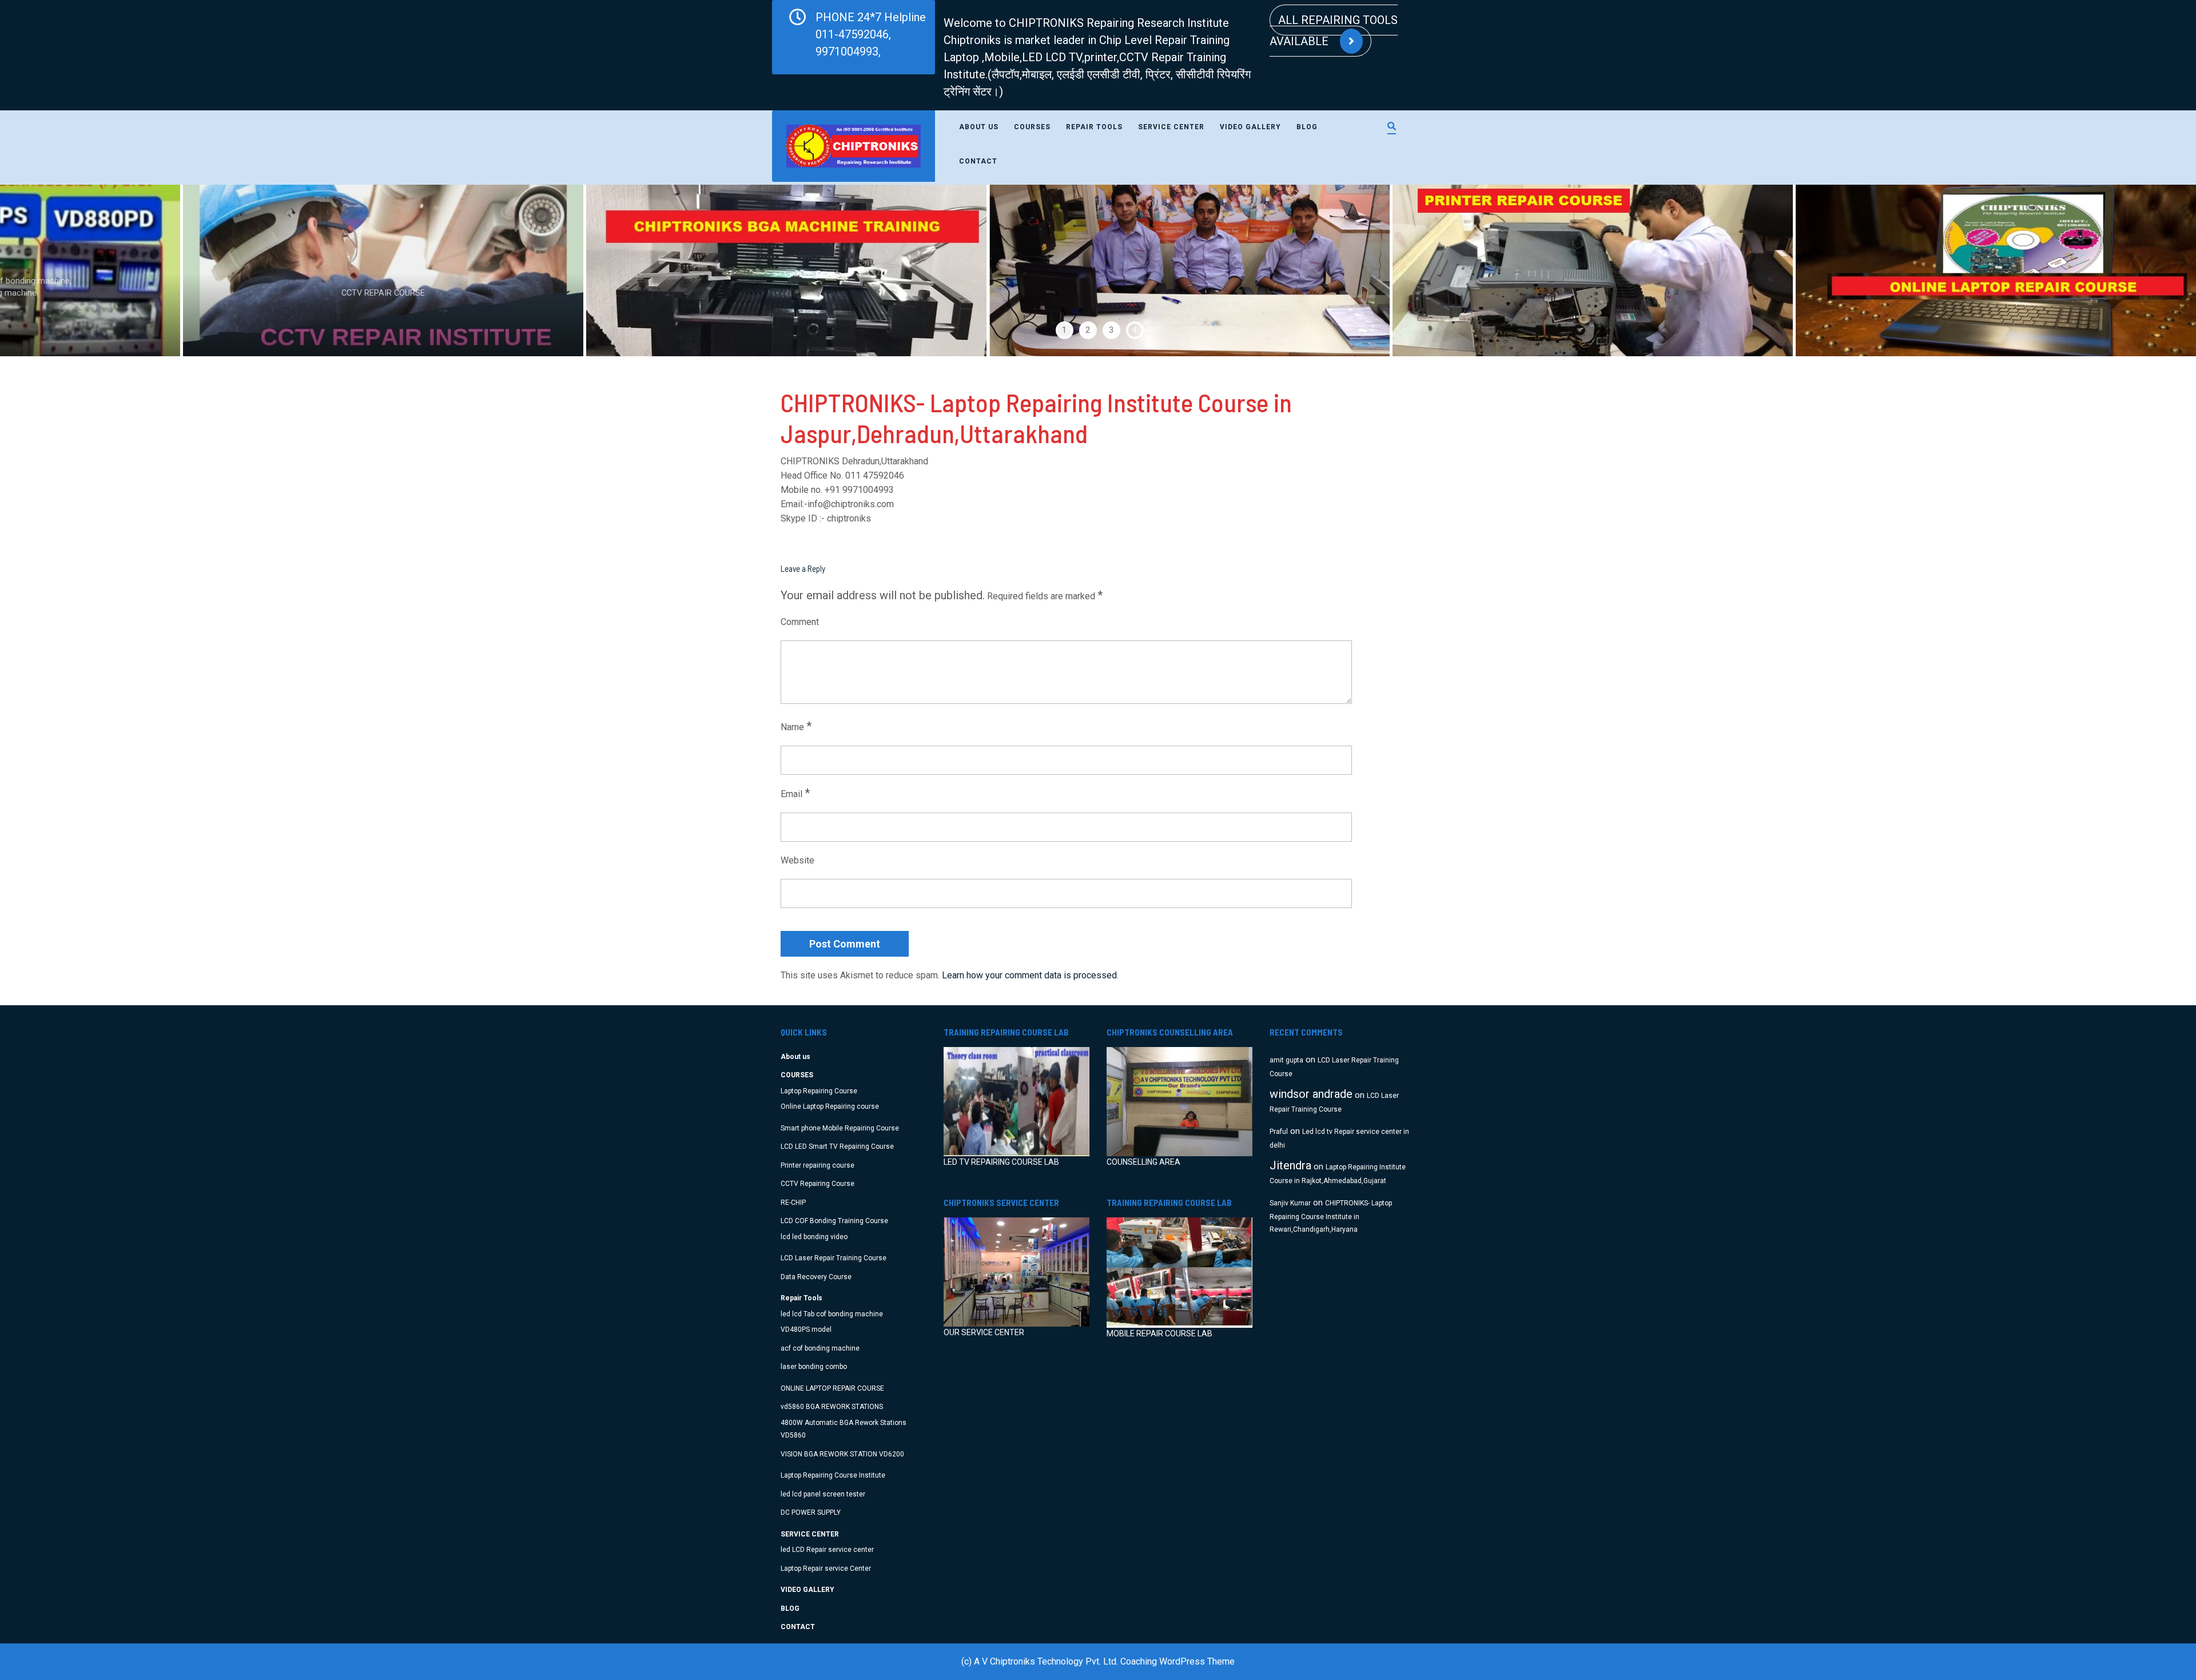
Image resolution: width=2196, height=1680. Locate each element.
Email (795, 793)
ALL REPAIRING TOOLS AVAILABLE (1334, 31)
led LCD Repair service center (827, 1550)
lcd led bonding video (814, 1237)
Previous (64, 270)
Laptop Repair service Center (826, 1568)
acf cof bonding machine (820, 1348)
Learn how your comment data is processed (1029, 975)
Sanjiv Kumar (1290, 1203)
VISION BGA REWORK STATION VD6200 (842, 1454)
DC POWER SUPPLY (811, 1512)
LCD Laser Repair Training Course (834, 1258)
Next (2132, 270)
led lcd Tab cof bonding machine (832, 1314)
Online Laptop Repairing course (830, 1106)
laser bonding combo (814, 1367)
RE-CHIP (793, 1203)
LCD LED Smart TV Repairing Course (837, 1146)
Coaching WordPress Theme (1177, 1661)
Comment (800, 622)
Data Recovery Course (816, 1277)
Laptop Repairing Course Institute (833, 1475)
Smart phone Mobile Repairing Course (840, 1128)
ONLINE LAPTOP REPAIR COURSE (832, 1388)
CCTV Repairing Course (817, 1184)
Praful (1279, 1132)
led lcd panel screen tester (823, 1494)
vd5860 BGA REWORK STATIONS (832, 1407)
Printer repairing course (817, 1165)
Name (796, 726)
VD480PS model (806, 1329)
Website (797, 860)
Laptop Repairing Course (819, 1091)
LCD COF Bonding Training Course (834, 1221)
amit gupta (1286, 1060)
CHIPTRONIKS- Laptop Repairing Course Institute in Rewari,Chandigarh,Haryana (1331, 1217)
